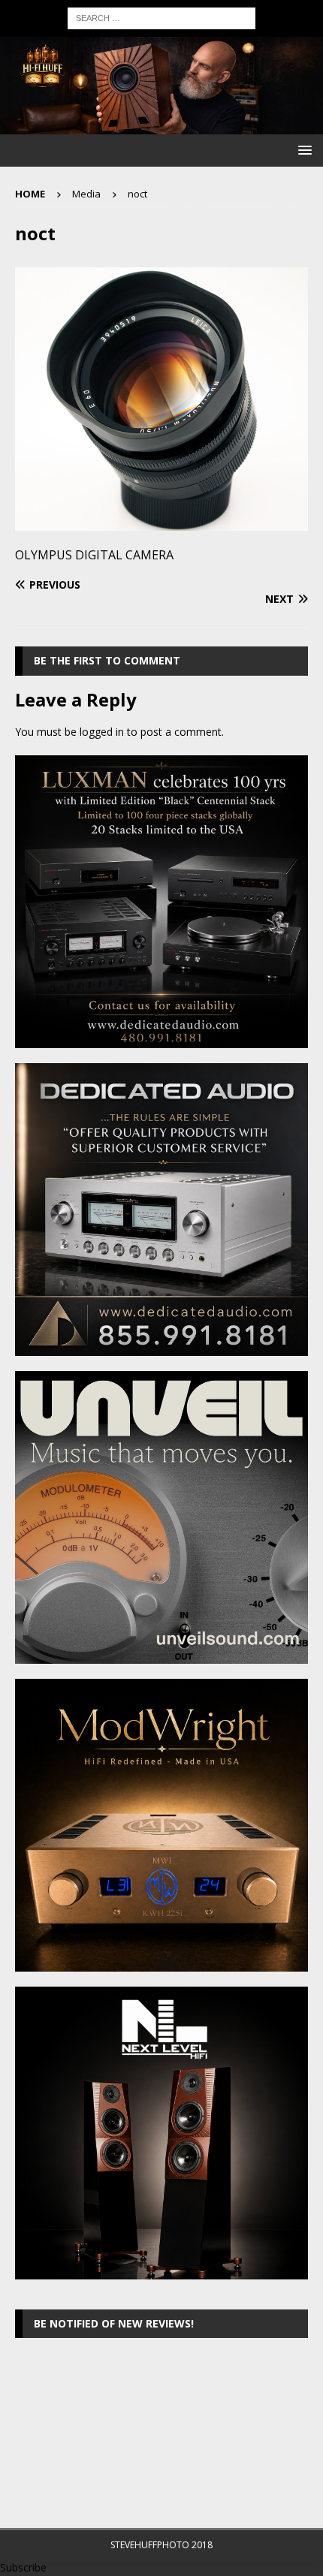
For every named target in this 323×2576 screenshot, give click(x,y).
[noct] (161, 521)
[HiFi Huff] (161, 126)
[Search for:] (161, 17)
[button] (302, 150)
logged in (102, 732)
